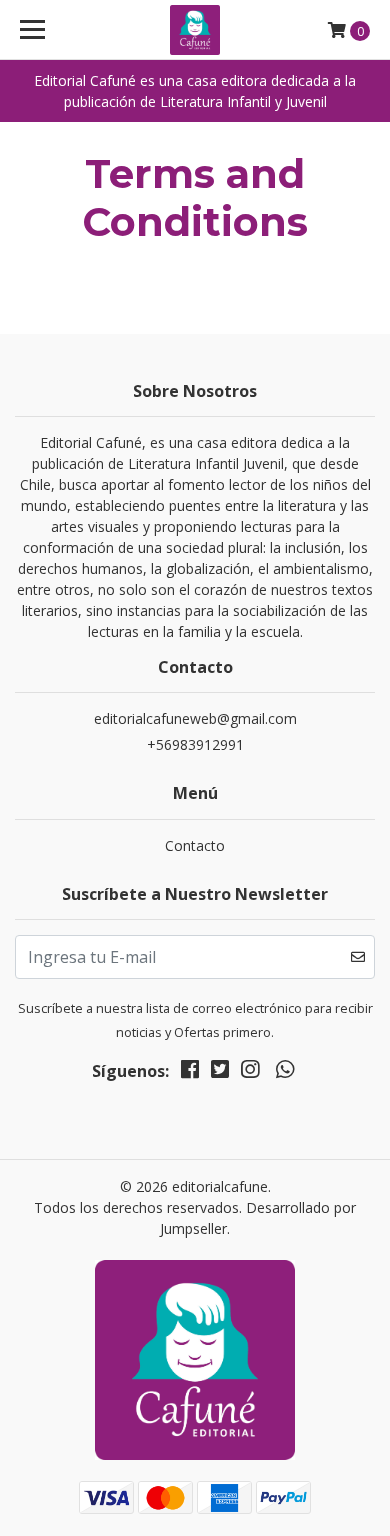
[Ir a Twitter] (220, 1073)
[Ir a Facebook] (190, 1073)
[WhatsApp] (284, 1073)
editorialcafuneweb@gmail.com (195, 718)
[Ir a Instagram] (250, 1073)
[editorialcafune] (195, 30)
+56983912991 (195, 744)
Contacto (195, 845)
